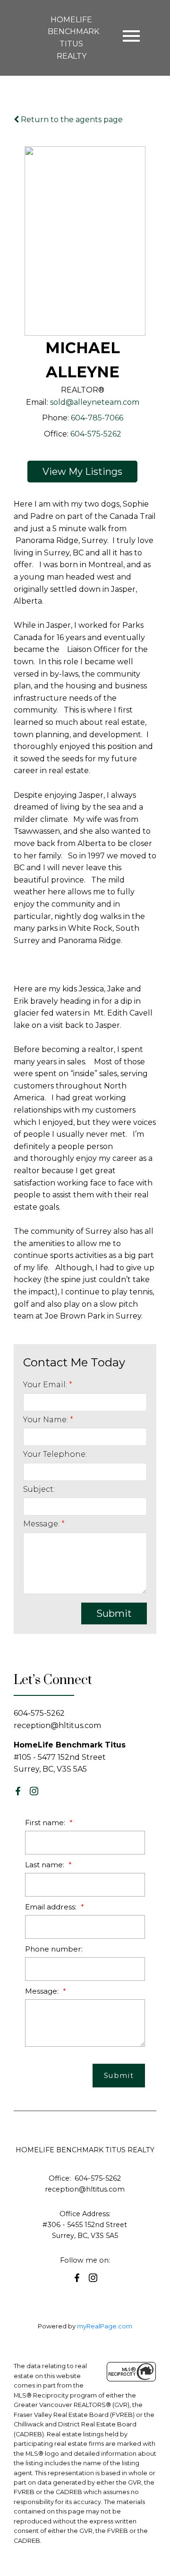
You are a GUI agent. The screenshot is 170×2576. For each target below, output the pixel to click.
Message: (42, 1524)
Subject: (39, 1489)
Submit (114, 1613)
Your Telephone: (55, 1454)
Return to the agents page (71, 120)
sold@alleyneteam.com (95, 402)
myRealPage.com (105, 2326)
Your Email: (46, 1385)
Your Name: (47, 1420)
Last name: (46, 1865)
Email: (37, 402)
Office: (56, 434)
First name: (46, 1823)
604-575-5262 (96, 434)
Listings (104, 472)
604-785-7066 (97, 418)
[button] (18, 1791)
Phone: (55, 418)
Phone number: (54, 1949)
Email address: (52, 1907)
